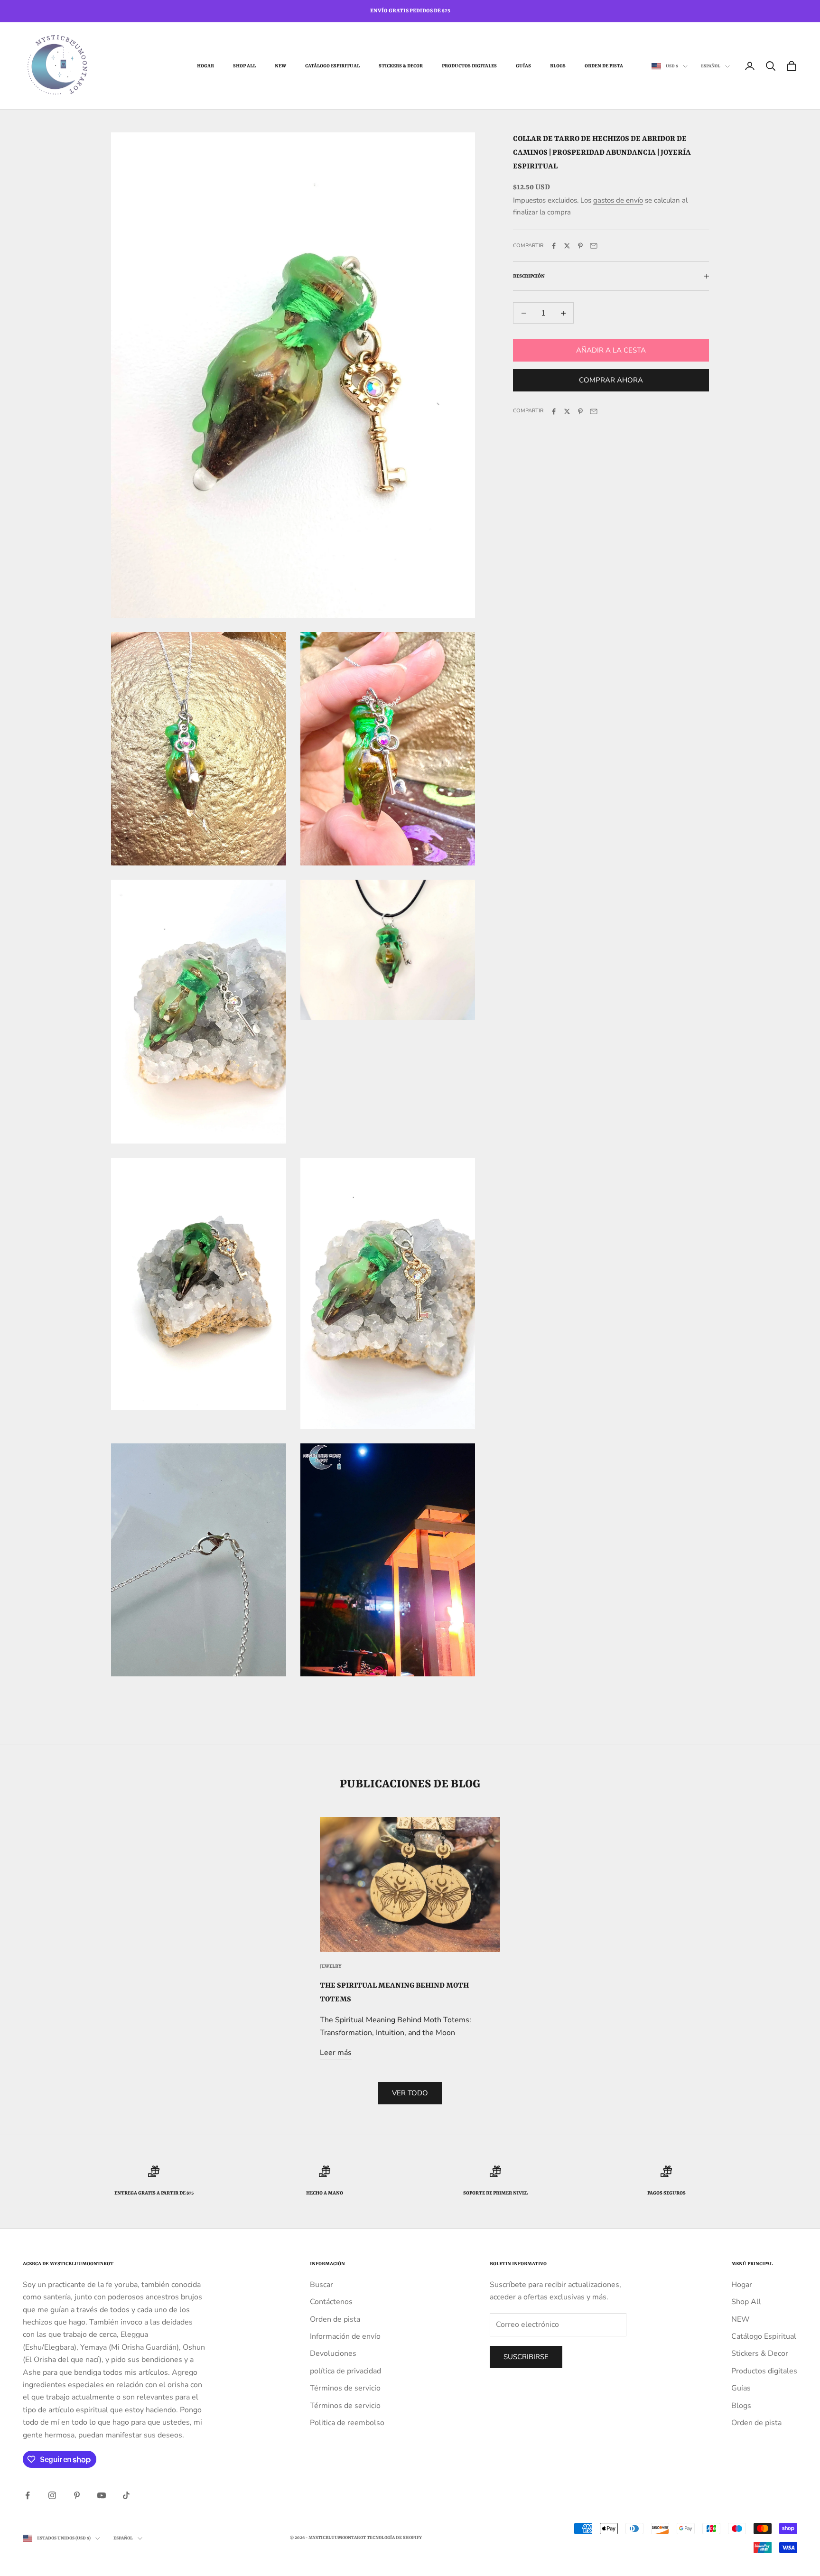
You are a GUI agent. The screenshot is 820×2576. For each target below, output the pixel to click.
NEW (280, 66)
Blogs (558, 66)
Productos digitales (469, 66)
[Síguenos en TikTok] (126, 2495)
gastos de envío (618, 201)
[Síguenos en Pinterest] (77, 2495)
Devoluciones (333, 2353)
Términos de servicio (345, 2388)
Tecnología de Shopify (394, 2538)
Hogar (205, 66)
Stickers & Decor (401, 66)
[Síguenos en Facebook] (28, 2495)
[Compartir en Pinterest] (580, 246)
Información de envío (345, 2336)
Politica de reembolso (347, 2423)
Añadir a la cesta (611, 350)
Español (711, 66)
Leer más (336, 2053)
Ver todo (410, 2093)
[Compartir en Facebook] (554, 246)
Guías (523, 66)
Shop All (244, 66)
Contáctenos (331, 2302)
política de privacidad (345, 2371)
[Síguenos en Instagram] (52, 2495)
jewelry (331, 1966)
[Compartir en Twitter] (567, 246)
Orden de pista (604, 66)
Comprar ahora (611, 381)
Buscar (321, 2285)
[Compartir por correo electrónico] (594, 246)
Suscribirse (526, 2357)
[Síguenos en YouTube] (102, 2495)
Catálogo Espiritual (332, 66)
